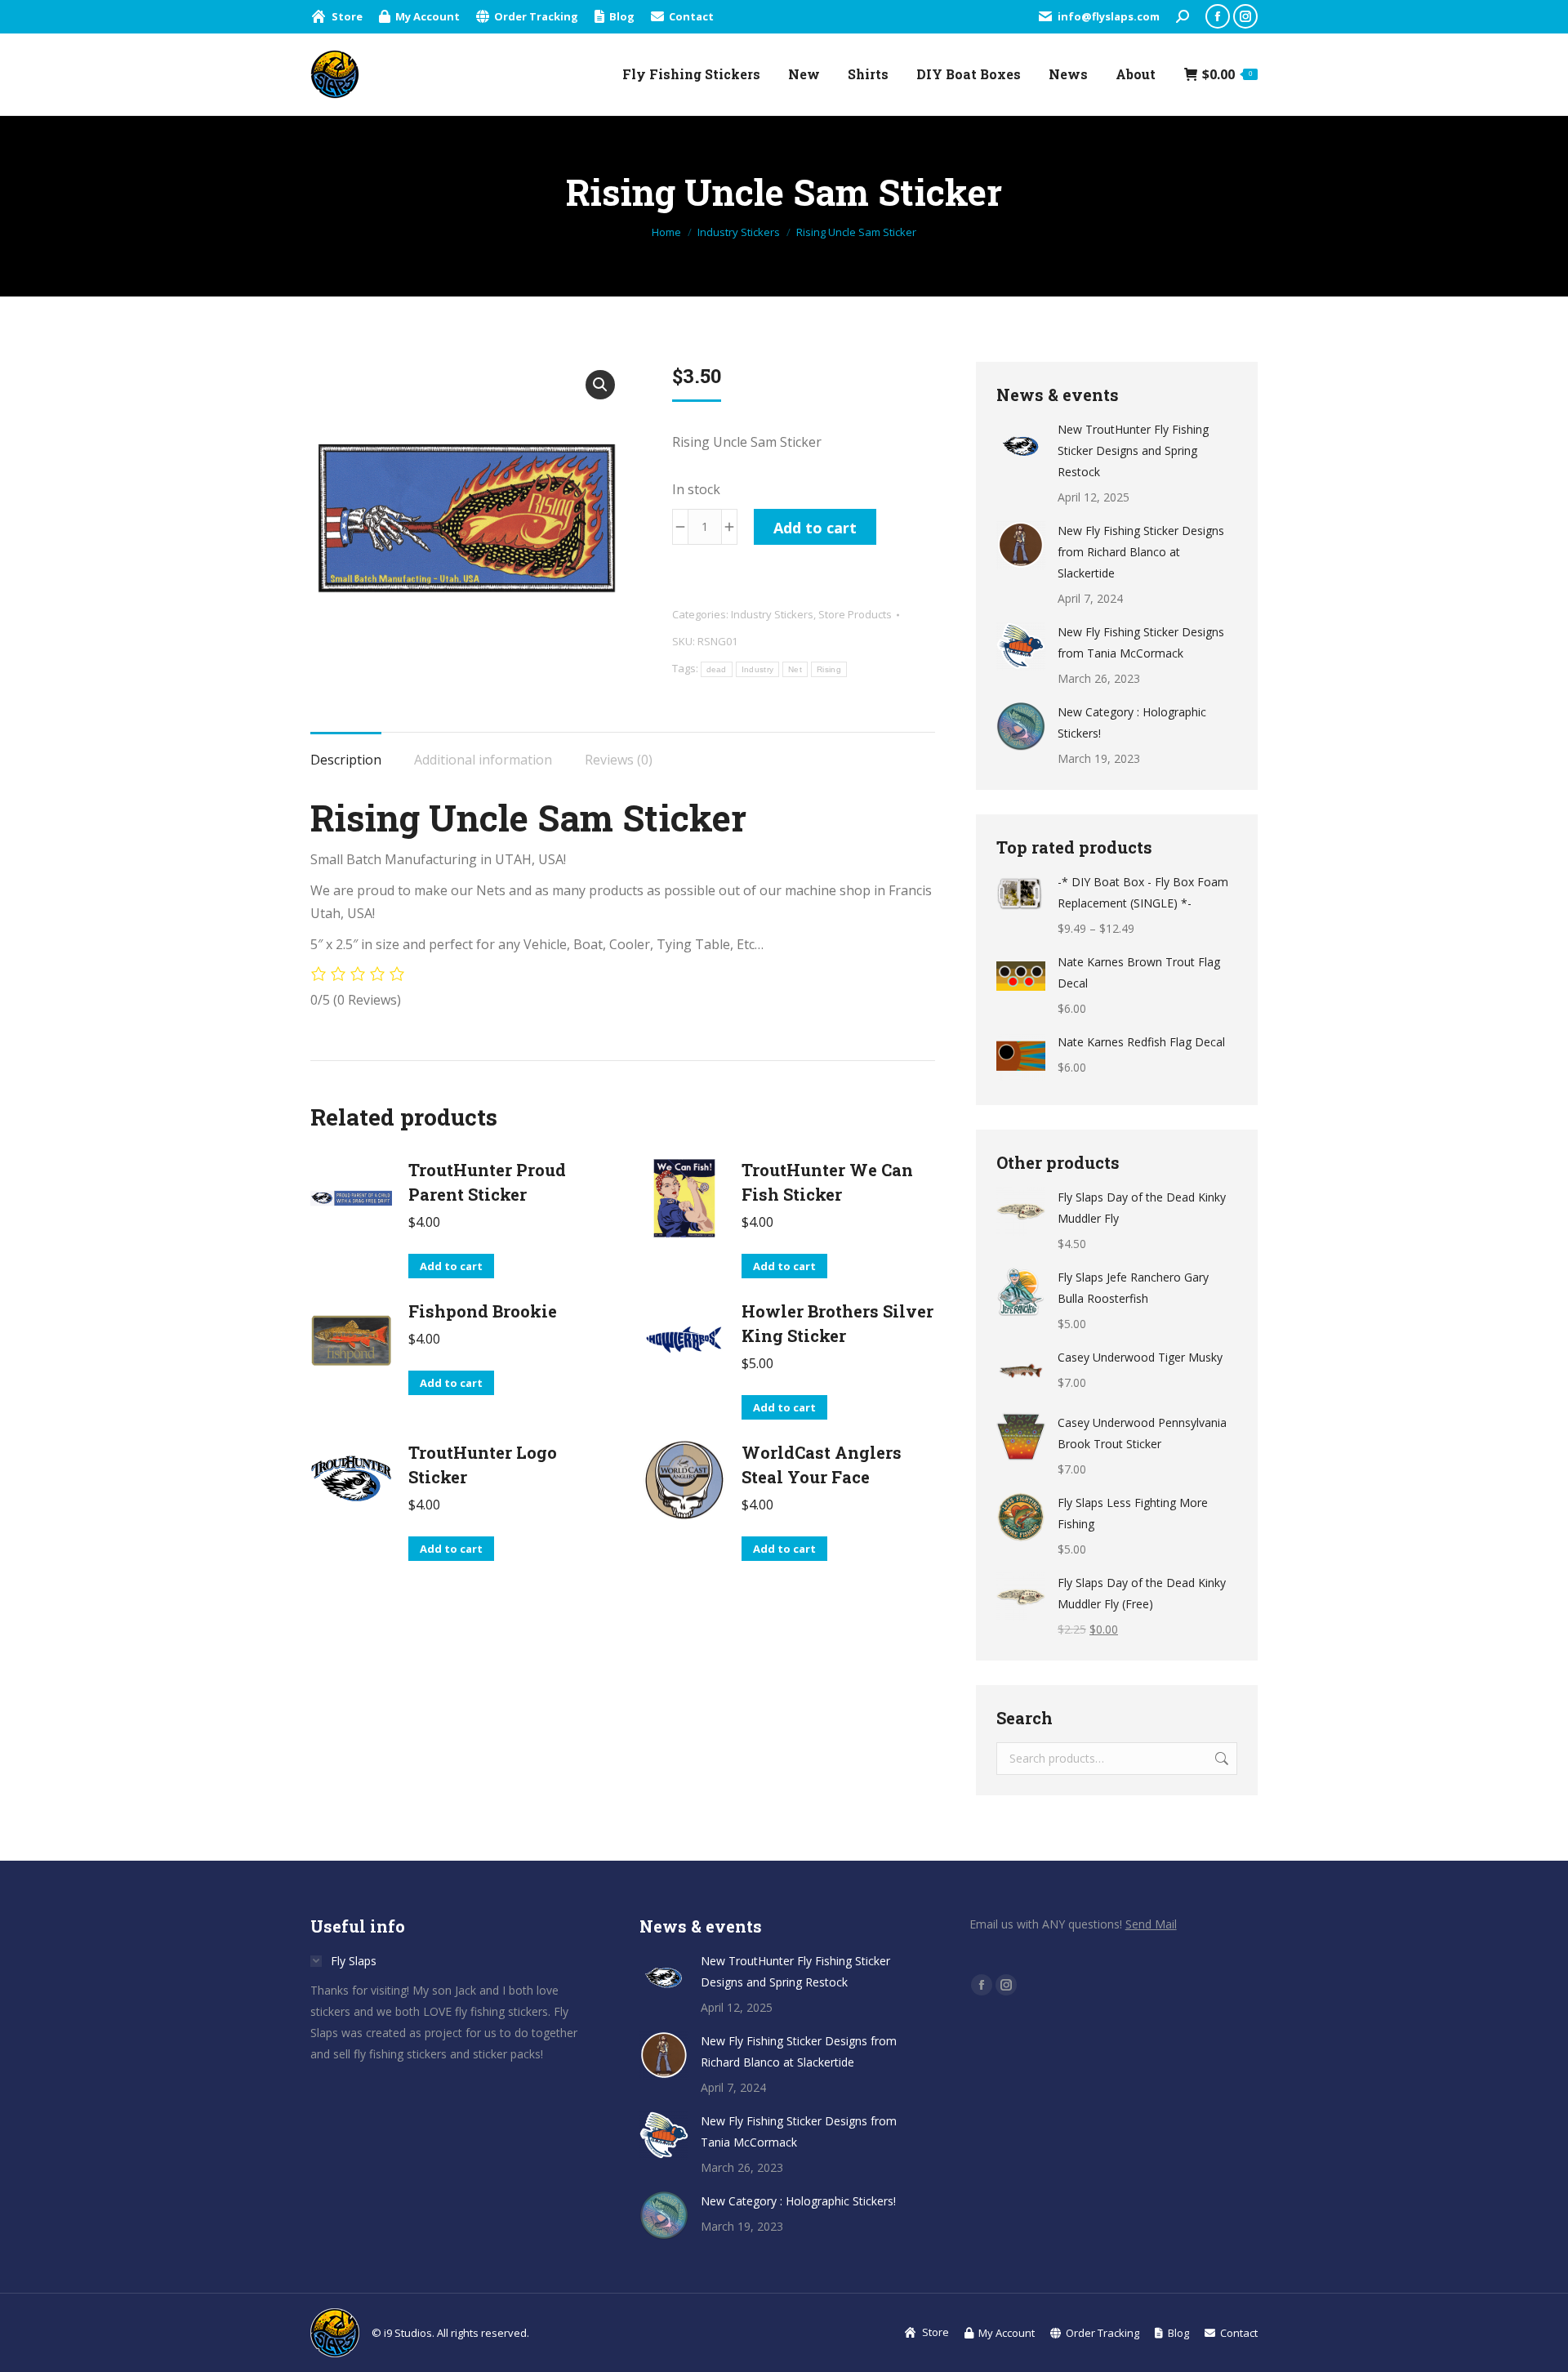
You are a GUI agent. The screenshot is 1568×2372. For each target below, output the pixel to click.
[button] (600, 385)
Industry (757, 669)
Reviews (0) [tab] (619, 760)
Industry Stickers (772, 614)
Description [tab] (346, 760)
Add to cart (815, 528)
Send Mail (1151, 1924)
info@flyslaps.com (1109, 16)
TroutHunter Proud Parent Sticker (487, 1182)
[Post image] (1021, 444)
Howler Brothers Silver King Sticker (837, 1323)
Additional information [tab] (483, 760)
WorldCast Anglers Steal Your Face (822, 1465)
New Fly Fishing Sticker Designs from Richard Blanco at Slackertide (1141, 552)
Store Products (855, 614)
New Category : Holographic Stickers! (1132, 722)
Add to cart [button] (451, 1266)
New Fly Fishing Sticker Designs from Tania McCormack (1141, 642)
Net (795, 669)
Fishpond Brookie (483, 1311)
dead (717, 669)
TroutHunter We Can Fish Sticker (827, 1182)
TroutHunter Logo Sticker (483, 1465)
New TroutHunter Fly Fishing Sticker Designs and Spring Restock (1133, 450)
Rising (829, 669)
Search (1220, 1759)
